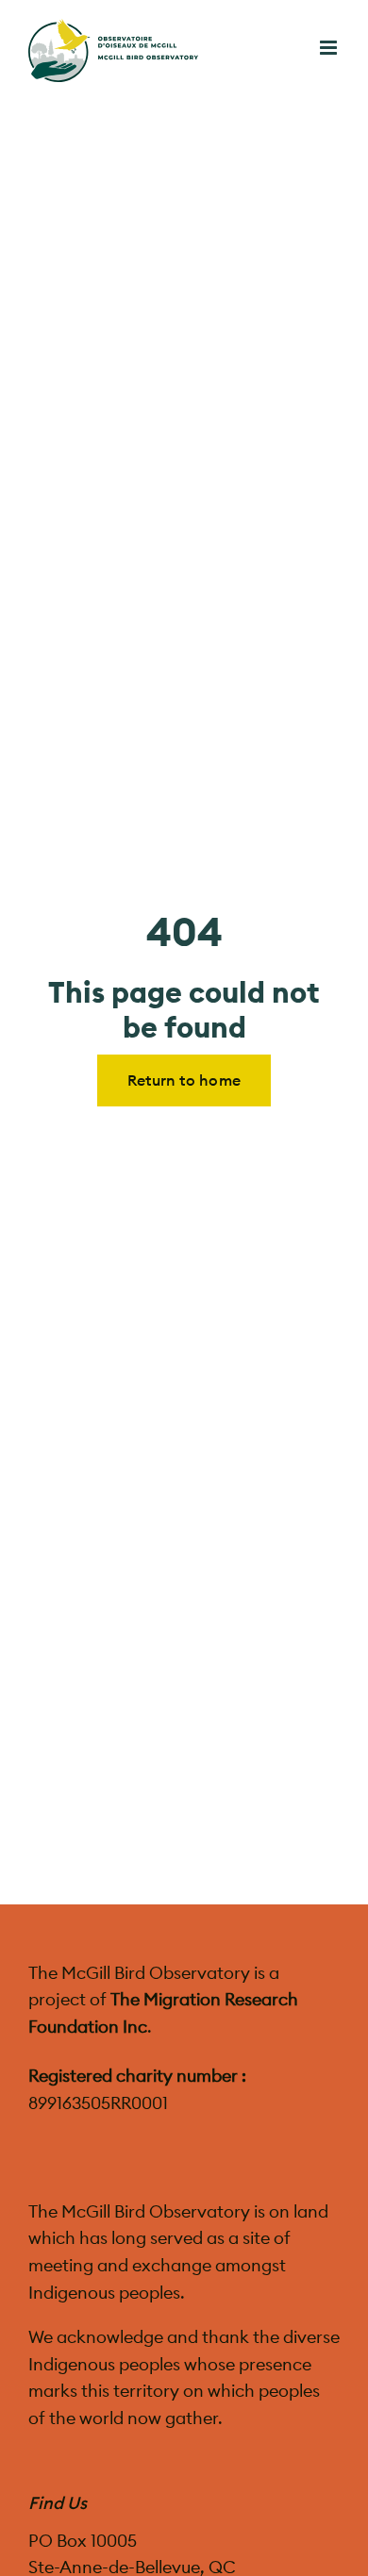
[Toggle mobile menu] (330, 48)
